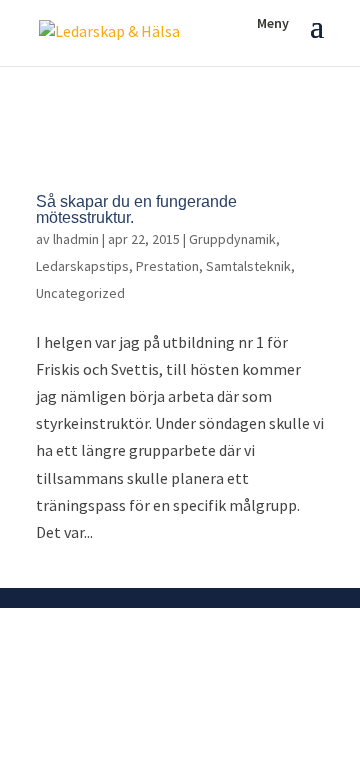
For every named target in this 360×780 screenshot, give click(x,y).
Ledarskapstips (82, 266)
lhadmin (76, 239)
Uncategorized (80, 293)
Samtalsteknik (248, 266)
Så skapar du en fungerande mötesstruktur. (136, 209)
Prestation (167, 266)
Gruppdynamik (232, 239)
